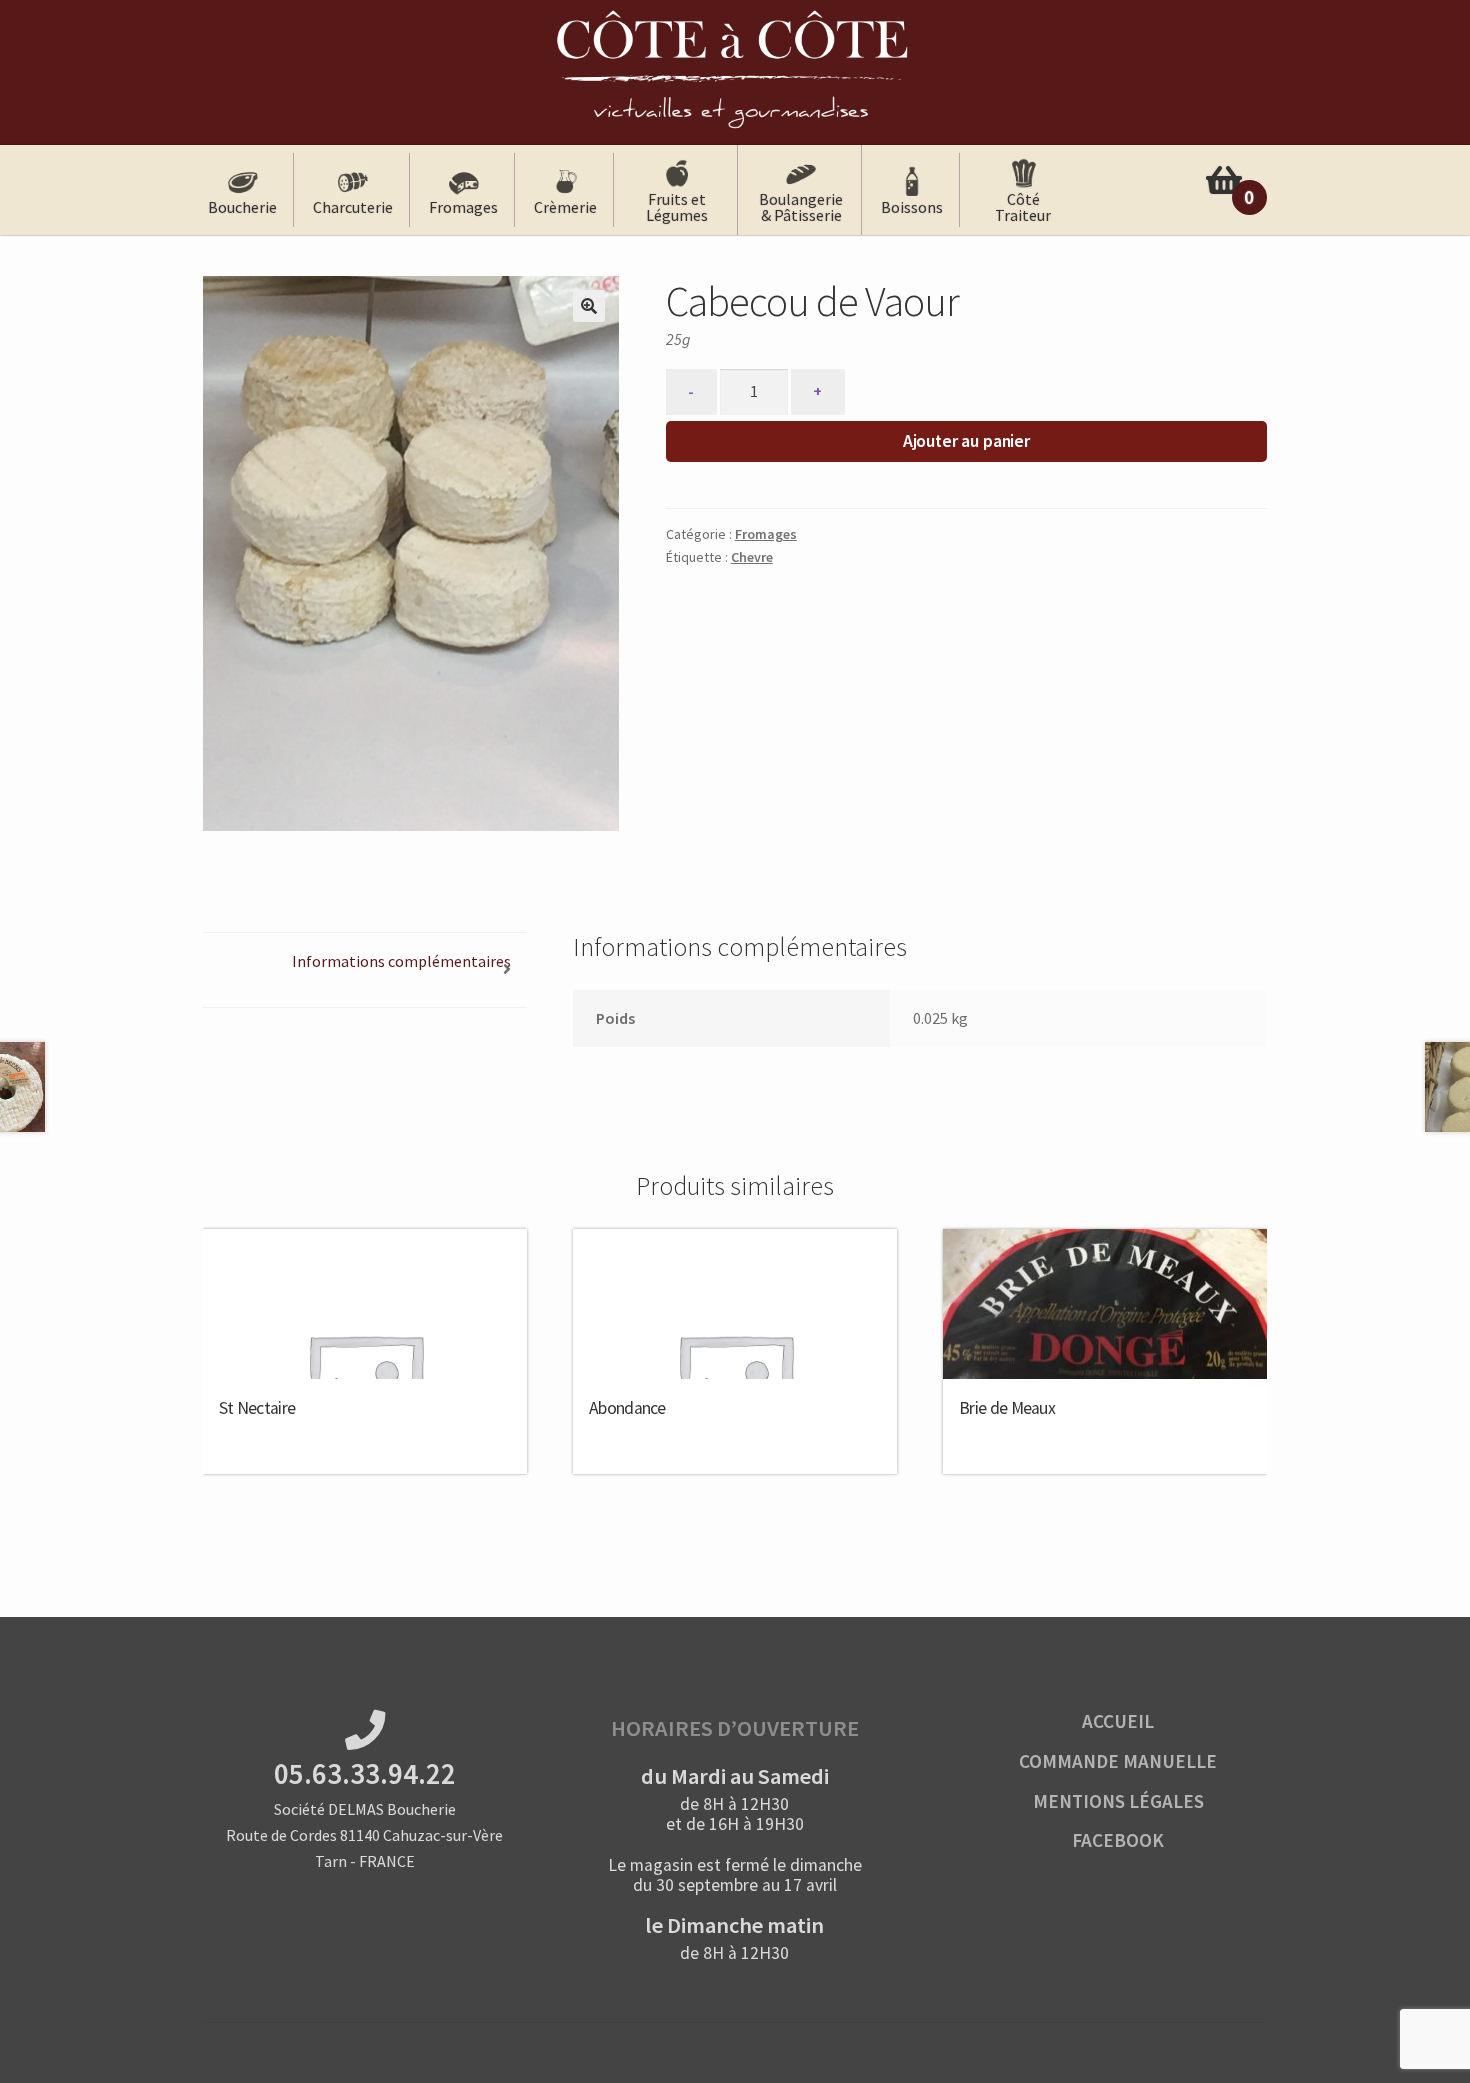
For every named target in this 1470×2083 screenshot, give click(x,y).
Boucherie (242, 207)
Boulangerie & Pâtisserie (801, 207)
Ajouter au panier (966, 441)
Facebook (1118, 1840)
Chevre (752, 557)
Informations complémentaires (401, 961)
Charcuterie (353, 207)
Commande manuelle (1118, 1761)
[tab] (365, 970)
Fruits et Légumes (677, 207)
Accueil (1118, 1721)
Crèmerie (565, 207)
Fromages (463, 207)
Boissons (912, 207)
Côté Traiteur (1023, 207)
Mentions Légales (1118, 1801)
